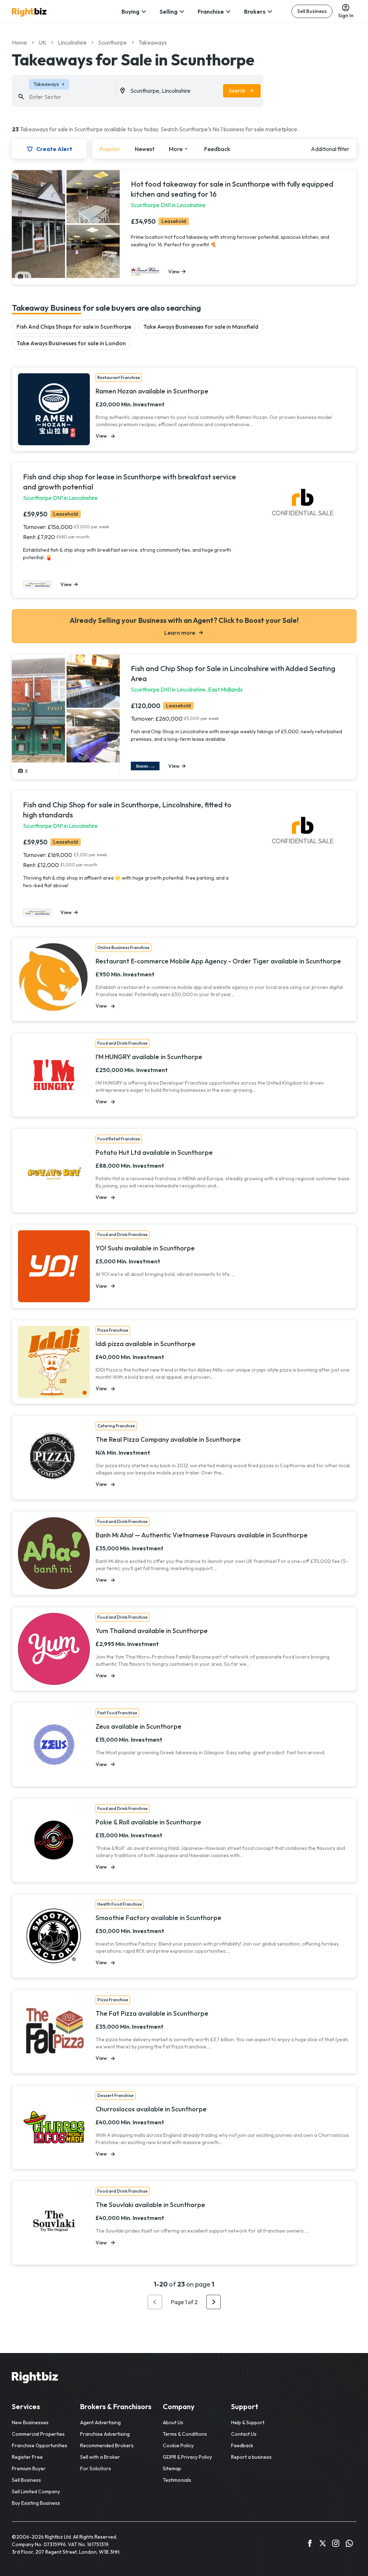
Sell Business (312, 11)
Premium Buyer (29, 2468)
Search (237, 91)
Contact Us (244, 2434)
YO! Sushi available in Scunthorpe (145, 1248)
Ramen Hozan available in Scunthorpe (152, 391)
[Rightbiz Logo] (35, 2379)
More (176, 149)
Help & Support (248, 2422)
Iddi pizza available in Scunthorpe (146, 1344)
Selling (169, 12)
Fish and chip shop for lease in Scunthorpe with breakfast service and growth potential (130, 482)
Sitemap (172, 2468)
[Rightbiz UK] (29, 12)
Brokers (255, 12)
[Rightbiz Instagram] (336, 2544)
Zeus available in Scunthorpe (139, 1727)
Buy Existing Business (36, 2503)
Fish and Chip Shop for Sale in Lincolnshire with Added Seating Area (233, 673)
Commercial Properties (38, 2434)
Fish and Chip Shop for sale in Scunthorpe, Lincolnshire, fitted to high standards (127, 810)
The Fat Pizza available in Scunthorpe (152, 2014)
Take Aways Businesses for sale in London (71, 343)
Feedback (217, 149)
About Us (173, 2422)
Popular (110, 149)
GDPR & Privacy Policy (187, 2457)
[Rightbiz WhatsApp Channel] (349, 2544)
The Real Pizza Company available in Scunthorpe (168, 1440)
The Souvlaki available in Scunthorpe (150, 2205)
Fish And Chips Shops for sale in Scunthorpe (74, 327)
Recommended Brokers (107, 2445)
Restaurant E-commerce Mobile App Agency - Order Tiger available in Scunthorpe (218, 961)
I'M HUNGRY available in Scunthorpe (149, 1057)
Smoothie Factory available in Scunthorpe (158, 1918)
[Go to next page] (213, 2302)
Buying (130, 12)
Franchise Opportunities (40, 2445)
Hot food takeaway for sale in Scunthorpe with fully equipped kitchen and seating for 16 (232, 189)
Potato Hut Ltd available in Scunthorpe (154, 1153)
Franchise (211, 12)
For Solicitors (96, 2468)
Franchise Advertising (105, 2434)
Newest (145, 149)
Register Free (27, 2457)
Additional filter (330, 149)
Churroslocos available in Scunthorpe (151, 2109)
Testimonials (177, 2480)
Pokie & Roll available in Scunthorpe (148, 1822)
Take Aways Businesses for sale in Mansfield (201, 327)
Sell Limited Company (36, 2491)
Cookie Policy (178, 2445)
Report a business (251, 2457)
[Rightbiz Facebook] (310, 2544)
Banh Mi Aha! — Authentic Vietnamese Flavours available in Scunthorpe (202, 1535)
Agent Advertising (100, 2422)
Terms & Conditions (185, 2434)
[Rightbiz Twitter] (323, 2544)
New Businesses (30, 2422)
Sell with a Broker (100, 2457)
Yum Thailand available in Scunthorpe (152, 1631)
